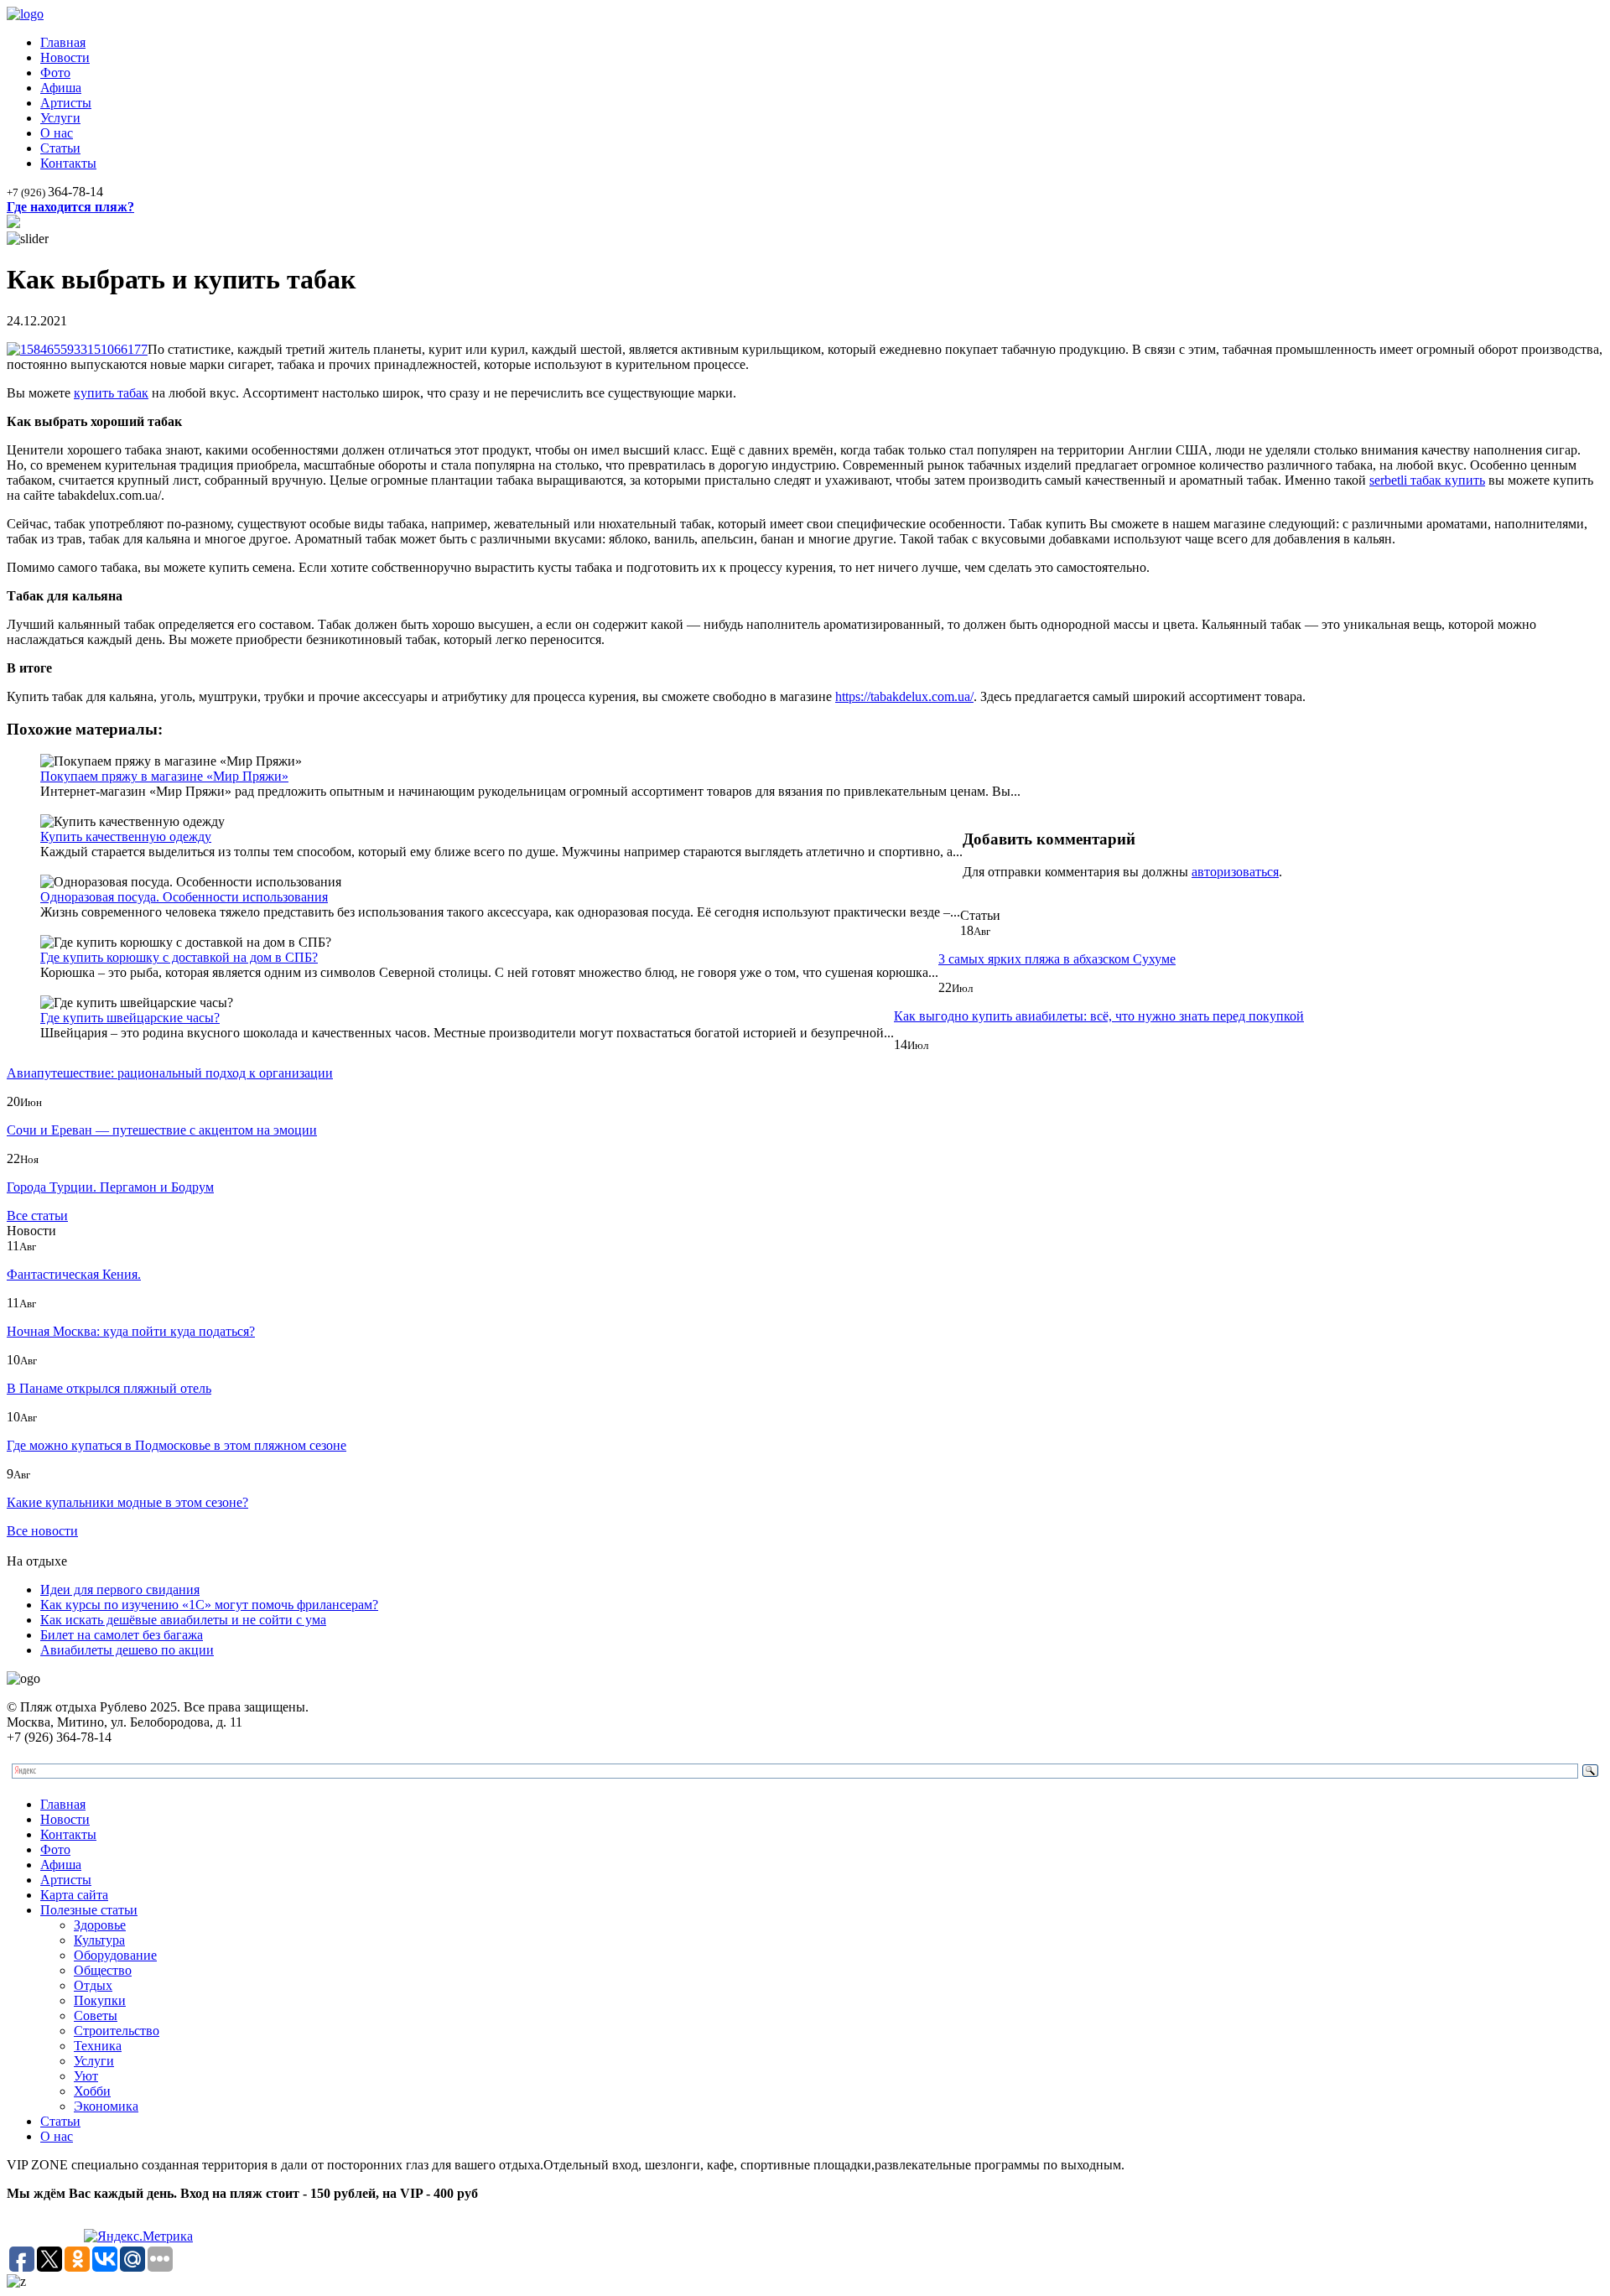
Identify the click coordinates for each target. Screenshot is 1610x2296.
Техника (98, 2046)
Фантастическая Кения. (74, 1274)
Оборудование (115, 1955)
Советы (96, 2015)
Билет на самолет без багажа (122, 1635)
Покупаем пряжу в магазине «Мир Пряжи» (164, 776)
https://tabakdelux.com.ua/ (904, 696)
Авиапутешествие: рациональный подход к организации (170, 1073)
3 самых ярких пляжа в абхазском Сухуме (1057, 959)
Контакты (68, 163)
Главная (63, 42)
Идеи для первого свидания (120, 1590)
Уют (86, 2076)
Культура (99, 1940)
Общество (103, 1970)
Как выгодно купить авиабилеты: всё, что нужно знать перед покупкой (1099, 1016)
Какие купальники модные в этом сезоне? (127, 1502)
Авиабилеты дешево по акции (127, 1650)
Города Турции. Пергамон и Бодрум (110, 1187)
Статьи (60, 148)
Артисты (66, 103)
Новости (65, 57)
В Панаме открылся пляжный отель (109, 1388)
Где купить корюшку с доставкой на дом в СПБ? (179, 957)
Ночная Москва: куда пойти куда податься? (131, 1331)
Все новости (42, 1531)
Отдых (93, 1985)
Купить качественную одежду (126, 836)
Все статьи (37, 1216)
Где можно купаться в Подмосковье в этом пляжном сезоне (177, 1445)
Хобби (92, 2091)
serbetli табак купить (1427, 480)
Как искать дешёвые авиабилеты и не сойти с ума (183, 1620)
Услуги (60, 118)
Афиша (61, 88)
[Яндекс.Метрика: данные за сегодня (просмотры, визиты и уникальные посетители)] (138, 2236)
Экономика (106, 2106)
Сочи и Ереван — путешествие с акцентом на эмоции (162, 1130)
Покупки (100, 2000)
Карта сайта (74, 1895)
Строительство (117, 2031)
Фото (55, 73)
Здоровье (100, 1925)
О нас (57, 133)
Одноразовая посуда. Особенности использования (184, 897)
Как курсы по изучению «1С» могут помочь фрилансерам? (209, 1605)
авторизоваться (1235, 872)
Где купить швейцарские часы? (130, 1018)
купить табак (111, 393)
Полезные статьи (89, 1910)
